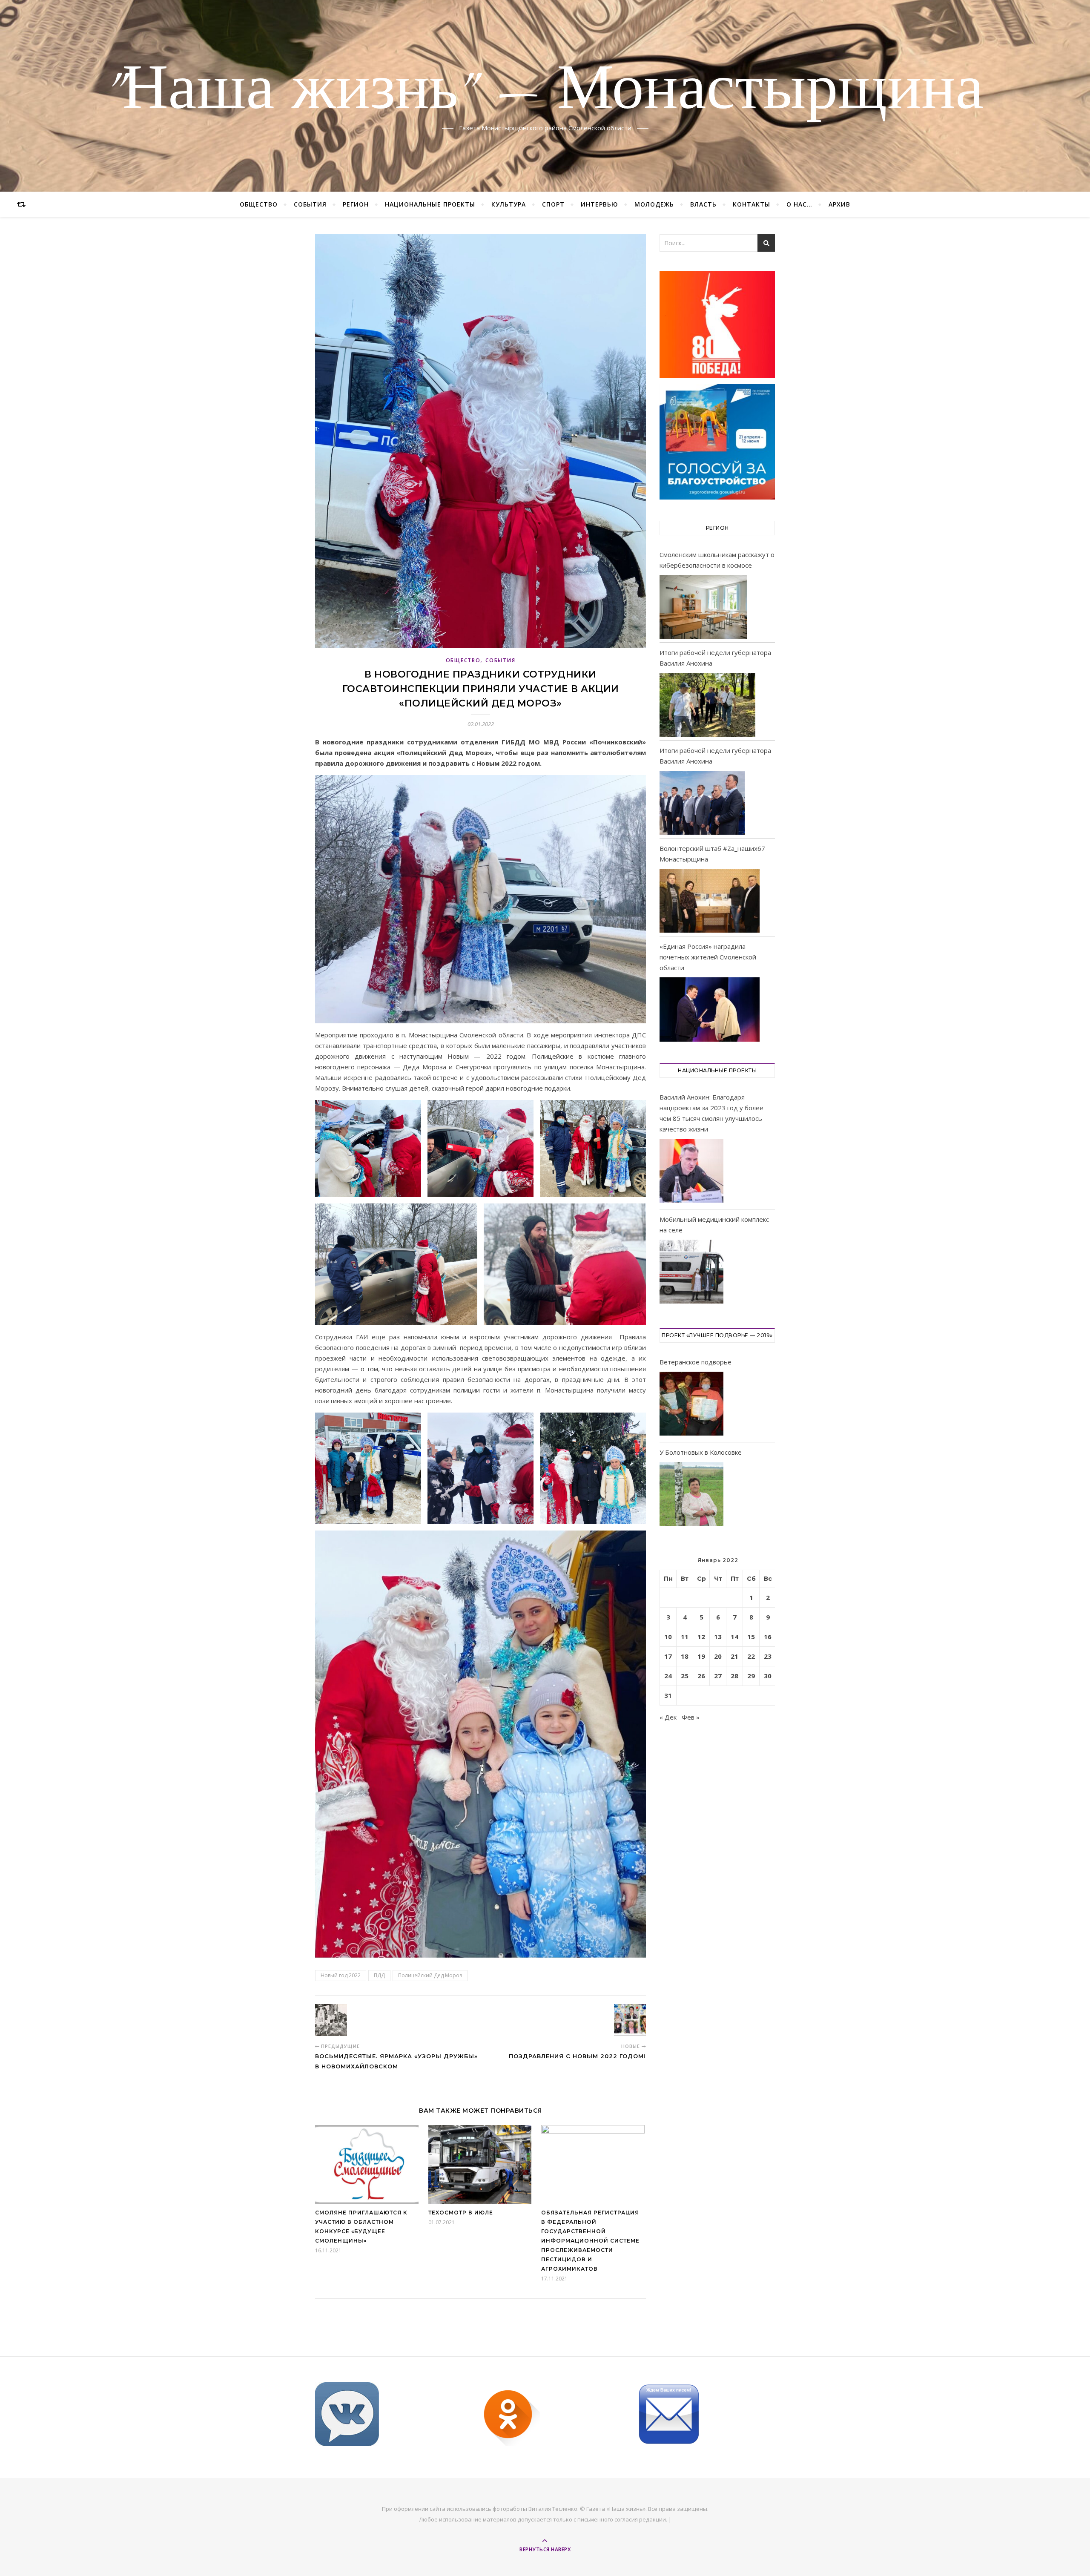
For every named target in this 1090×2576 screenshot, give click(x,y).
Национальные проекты (430, 204)
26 (701, 1676)
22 (751, 1656)
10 (668, 1637)
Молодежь (654, 204)
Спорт (553, 204)
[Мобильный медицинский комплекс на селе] (691, 1273)
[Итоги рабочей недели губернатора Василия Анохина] (707, 705)
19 (701, 1656)
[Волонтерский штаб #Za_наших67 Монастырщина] (710, 901)
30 (768, 1676)
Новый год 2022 (341, 1975)
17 (668, 1656)
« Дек (668, 1717)
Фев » (691, 1717)
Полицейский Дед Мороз (430, 1975)
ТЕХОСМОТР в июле (461, 2213)
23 (768, 1656)
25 (685, 1676)
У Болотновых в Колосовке (701, 1452)
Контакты (752, 204)
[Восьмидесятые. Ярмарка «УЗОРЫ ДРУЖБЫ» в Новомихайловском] (331, 2020)
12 (701, 1637)
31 (668, 1695)
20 (718, 1656)
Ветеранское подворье (696, 1362)
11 (685, 1637)
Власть (703, 204)
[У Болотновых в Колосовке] (691, 1495)
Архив (839, 204)
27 (718, 1676)
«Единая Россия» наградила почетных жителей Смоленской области (708, 957)
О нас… (799, 204)
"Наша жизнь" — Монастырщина (545, 91)
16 (768, 1637)
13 (718, 1637)
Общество (259, 204)
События (310, 204)
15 (751, 1637)
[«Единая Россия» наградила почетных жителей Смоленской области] (710, 1009)
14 (734, 1637)
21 (734, 1656)
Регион (356, 204)
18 (685, 1656)
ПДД (379, 1975)
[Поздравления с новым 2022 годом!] (630, 2020)
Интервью (599, 204)
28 (734, 1676)
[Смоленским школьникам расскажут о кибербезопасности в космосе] (703, 607)
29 (751, 1676)
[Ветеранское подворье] (691, 1405)
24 (668, 1676)
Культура (509, 204)
